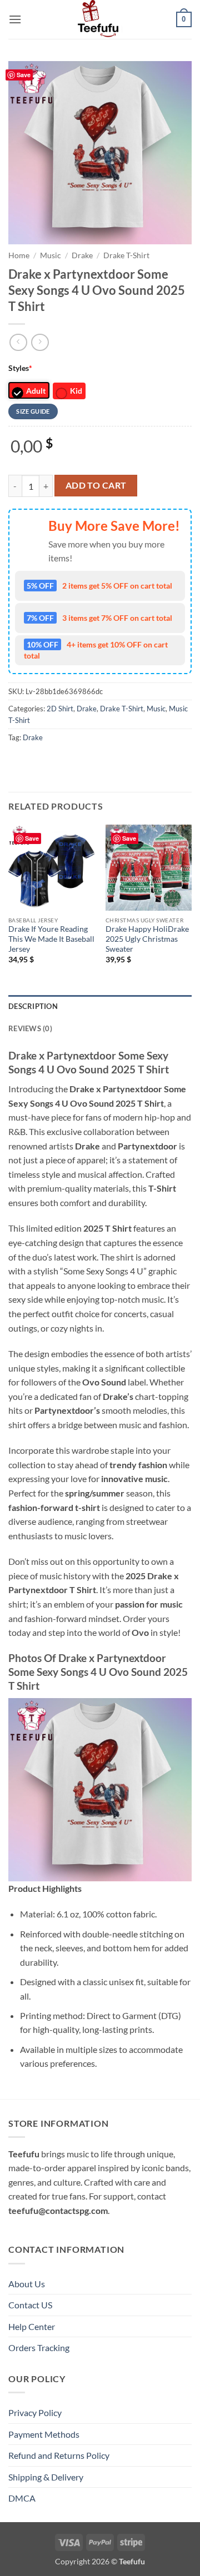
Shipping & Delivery (46, 2477)
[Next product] (18, 342)
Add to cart (96, 485)
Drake (82, 255)
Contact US (30, 2305)
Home (19, 255)
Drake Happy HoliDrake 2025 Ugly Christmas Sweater (147, 939)
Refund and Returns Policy (59, 2455)
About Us (27, 2284)
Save (24, 75)
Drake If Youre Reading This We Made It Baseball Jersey (51, 939)
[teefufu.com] (100, 19)
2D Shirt (60, 709)
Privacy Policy (35, 2412)
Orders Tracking (39, 2347)
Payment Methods (44, 2434)
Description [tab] (33, 1006)
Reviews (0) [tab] (30, 1028)
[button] (15, 19)
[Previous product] (40, 342)
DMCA (22, 2498)
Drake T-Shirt (126, 255)
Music (51, 255)
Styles (20, 368)
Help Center (32, 2326)
